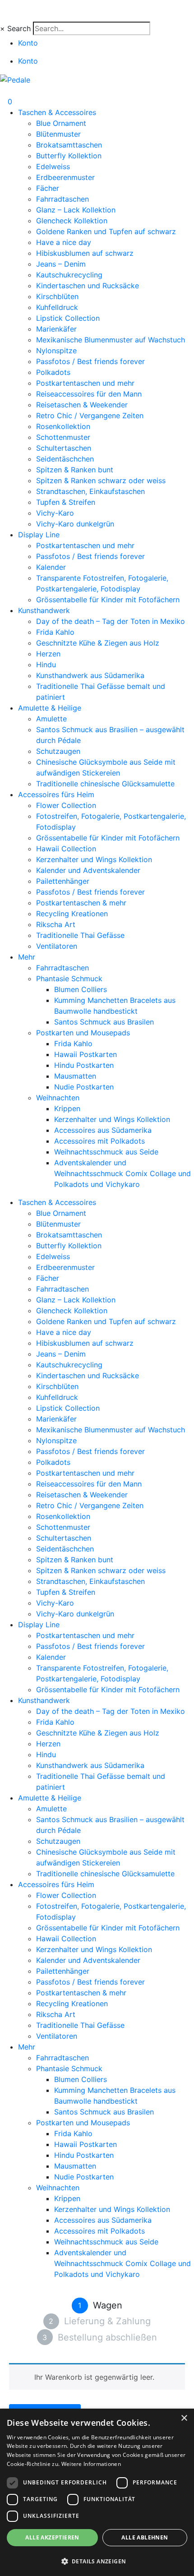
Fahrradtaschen (62, 199)
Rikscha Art (56, 924)
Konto (28, 43)
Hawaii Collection (66, 849)
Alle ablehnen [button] (145, 2537)
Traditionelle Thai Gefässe (80, 935)
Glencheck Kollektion (72, 221)
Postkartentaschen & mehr (81, 903)
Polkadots (53, 372)
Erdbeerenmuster (65, 177)
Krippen (67, 1108)
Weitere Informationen (91, 2464)
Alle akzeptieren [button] (52, 2537)
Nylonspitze (56, 351)
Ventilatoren (57, 946)
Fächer (48, 188)
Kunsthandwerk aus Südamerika (90, 675)
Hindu (46, 665)
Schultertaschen (64, 448)
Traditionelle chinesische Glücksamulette (105, 784)
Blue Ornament (61, 123)
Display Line (39, 535)
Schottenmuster (63, 437)
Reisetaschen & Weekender (82, 405)
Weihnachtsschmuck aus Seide (106, 1152)
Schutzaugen (58, 751)
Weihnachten (58, 1098)
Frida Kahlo (55, 632)
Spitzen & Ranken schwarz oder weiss (101, 480)
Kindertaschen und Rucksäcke (88, 286)
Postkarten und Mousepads (83, 1033)
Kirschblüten (57, 296)
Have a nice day (64, 242)
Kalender (51, 567)
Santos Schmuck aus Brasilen (104, 1022)
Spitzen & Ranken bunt (75, 470)
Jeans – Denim (61, 264)
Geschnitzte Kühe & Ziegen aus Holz (98, 643)
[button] (97, 2561)
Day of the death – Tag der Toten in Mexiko (111, 621)
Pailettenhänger (63, 881)
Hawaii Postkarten (85, 1054)
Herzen (48, 654)
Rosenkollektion (63, 426)
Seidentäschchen (65, 459)
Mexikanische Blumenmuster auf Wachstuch (111, 340)
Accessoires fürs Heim (56, 794)
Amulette (51, 719)
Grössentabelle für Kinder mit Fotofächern (108, 600)
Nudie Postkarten (84, 1087)
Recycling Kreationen (72, 914)
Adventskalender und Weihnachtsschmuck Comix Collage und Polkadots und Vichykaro (122, 1173)
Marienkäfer (56, 329)
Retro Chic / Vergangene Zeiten (90, 415)
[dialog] (97, 2492)
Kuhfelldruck (57, 307)
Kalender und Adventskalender (88, 870)
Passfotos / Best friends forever (90, 361)
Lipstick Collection (68, 318)
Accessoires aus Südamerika (103, 1130)
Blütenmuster (58, 134)
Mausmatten (75, 1076)
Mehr (27, 957)
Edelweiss (53, 166)
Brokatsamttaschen (69, 145)
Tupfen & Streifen (66, 502)
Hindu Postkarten (84, 1065)
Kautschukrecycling (69, 275)
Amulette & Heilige (50, 708)
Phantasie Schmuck (69, 979)
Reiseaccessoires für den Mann (89, 394)
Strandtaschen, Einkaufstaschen (90, 491)
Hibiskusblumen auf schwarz (85, 253)
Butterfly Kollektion (69, 156)
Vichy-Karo (55, 513)
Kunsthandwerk (44, 610)
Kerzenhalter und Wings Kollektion (94, 859)
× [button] (184, 2418)
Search (19, 28)
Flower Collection (66, 805)
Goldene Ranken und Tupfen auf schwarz (106, 231)
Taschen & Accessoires (57, 112)
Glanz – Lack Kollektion (76, 210)
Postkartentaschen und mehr (85, 383)
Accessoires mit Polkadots (99, 1141)
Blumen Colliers (81, 989)
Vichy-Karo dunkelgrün (75, 524)
